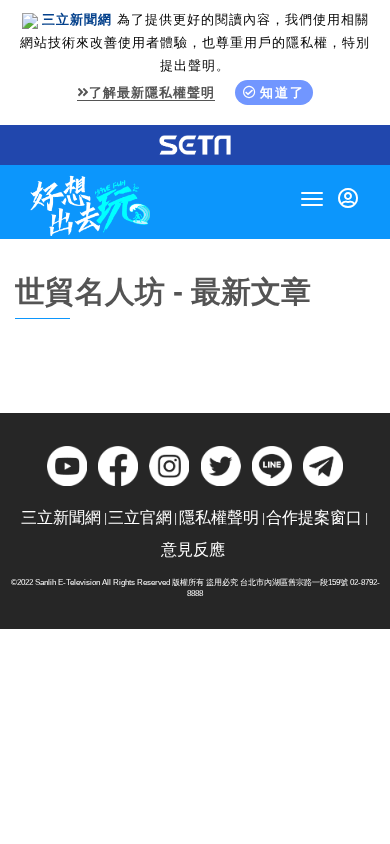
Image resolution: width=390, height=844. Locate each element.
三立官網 (140, 517)
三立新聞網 (61, 517)
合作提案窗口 (314, 517)
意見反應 (193, 549)
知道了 (282, 92)
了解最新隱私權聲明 (152, 92)
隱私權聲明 (219, 517)
